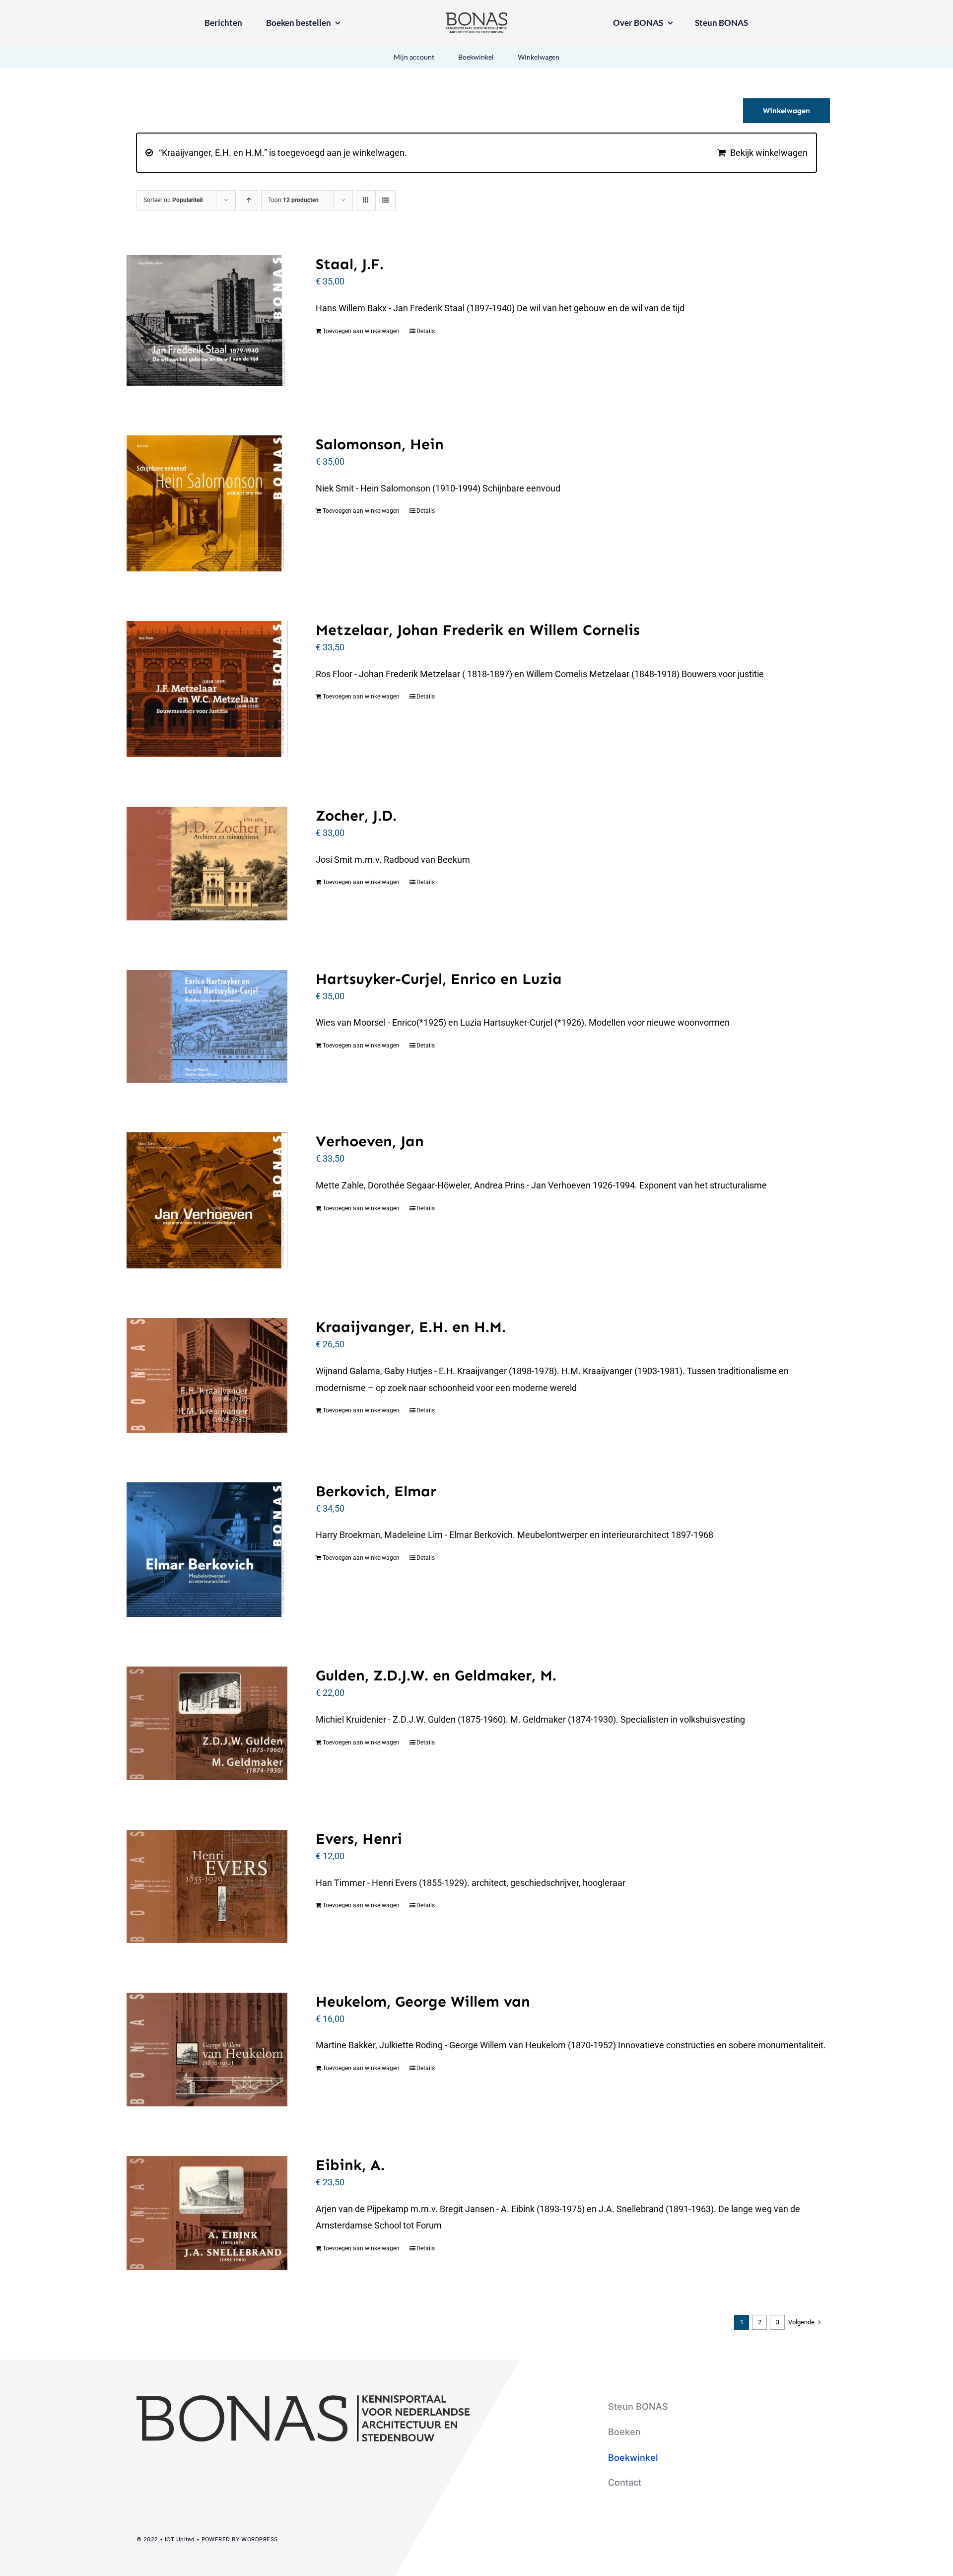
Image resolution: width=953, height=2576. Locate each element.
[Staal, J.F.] (207, 320)
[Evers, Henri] (207, 1886)
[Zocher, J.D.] (207, 864)
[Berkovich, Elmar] (207, 1550)
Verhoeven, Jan (370, 1141)
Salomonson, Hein (380, 444)
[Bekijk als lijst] (385, 200)
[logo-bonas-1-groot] (476, 17)
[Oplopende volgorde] (248, 200)
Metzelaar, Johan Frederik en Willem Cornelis (478, 630)
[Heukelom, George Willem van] (207, 2050)
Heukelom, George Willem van (423, 2002)
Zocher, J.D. (356, 816)
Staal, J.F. (350, 264)
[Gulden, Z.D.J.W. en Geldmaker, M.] (207, 1723)
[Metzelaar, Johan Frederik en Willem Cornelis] (207, 689)
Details (426, 331)
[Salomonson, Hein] (207, 503)
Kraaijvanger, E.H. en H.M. (411, 1327)
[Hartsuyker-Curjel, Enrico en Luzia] (207, 1027)
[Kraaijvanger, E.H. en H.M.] (207, 1375)
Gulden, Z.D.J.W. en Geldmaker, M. (436, 1675)
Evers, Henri (359, 1839)
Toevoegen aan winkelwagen (361, 331)
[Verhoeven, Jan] (207, 1200)
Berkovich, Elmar (376, 1491)
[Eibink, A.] (207, 2213)
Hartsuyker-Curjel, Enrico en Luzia (439, 979)
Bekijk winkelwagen (769, 153)
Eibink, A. (350, 2165)
